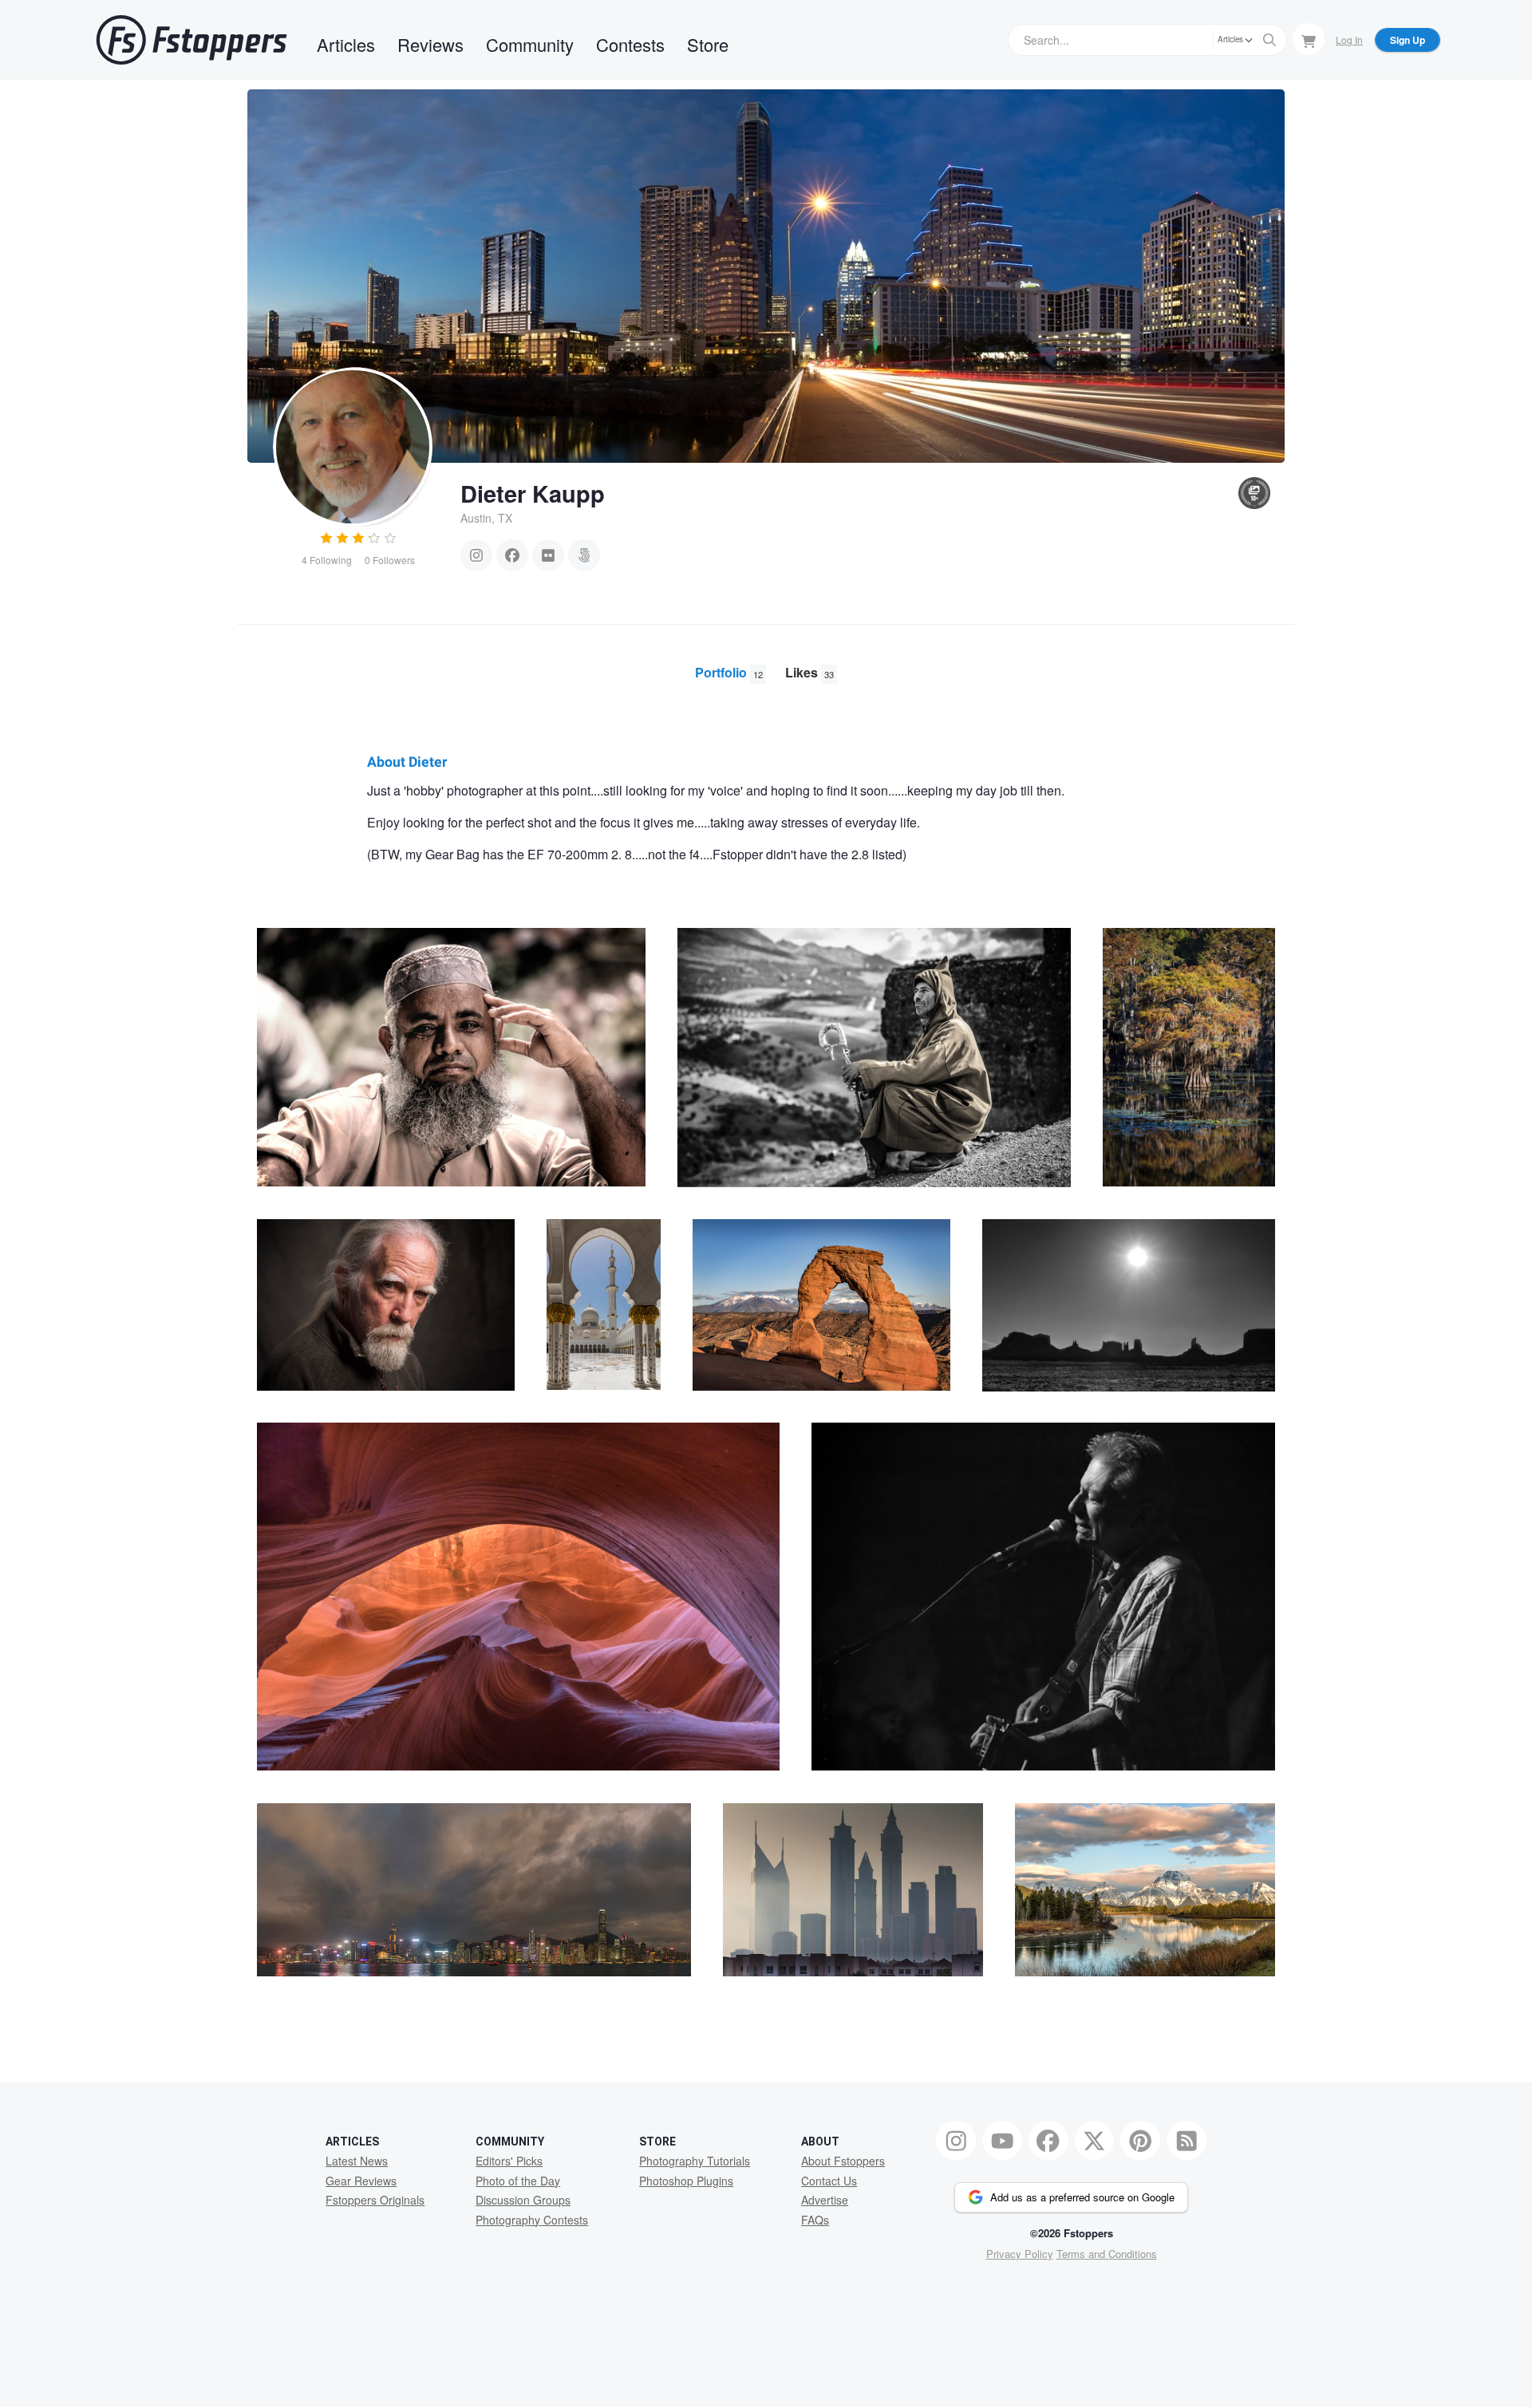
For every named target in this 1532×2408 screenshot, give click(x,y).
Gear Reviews (361, 2181)
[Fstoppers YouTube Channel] (1002, 2141)
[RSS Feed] (1187, 2141)
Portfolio (729, 672)
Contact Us (829, 2181)
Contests (630, 44)
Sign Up (1408, 40)
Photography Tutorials (695, 2161)
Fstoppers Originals (375, 2200)
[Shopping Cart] (1309, 39)
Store (708, 44)
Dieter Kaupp (533, 493)
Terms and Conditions (1107, 2254)
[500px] (584, 555)
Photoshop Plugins (686, 2181)
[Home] (191, 40)
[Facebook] (512, 555)
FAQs (815, 2220)
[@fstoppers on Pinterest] (1140, 2141)
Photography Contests (532, 2220)
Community (530, 44)
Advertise (825, 2200)
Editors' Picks (509, 2161)
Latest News (357, 2161)
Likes (809, 672)
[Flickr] (548, 555)
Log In (1349, 39)
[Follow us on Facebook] (1048, 2141)
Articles (346, 44)
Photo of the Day (518, 2181)
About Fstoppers (843, 2161)
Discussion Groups (523, 2200)
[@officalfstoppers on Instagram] (956, 2141)
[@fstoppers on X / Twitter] (1095, 2141)
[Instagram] (476, 555)
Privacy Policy (1020, 2254)
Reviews (430, 44)
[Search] (1269, 40)
